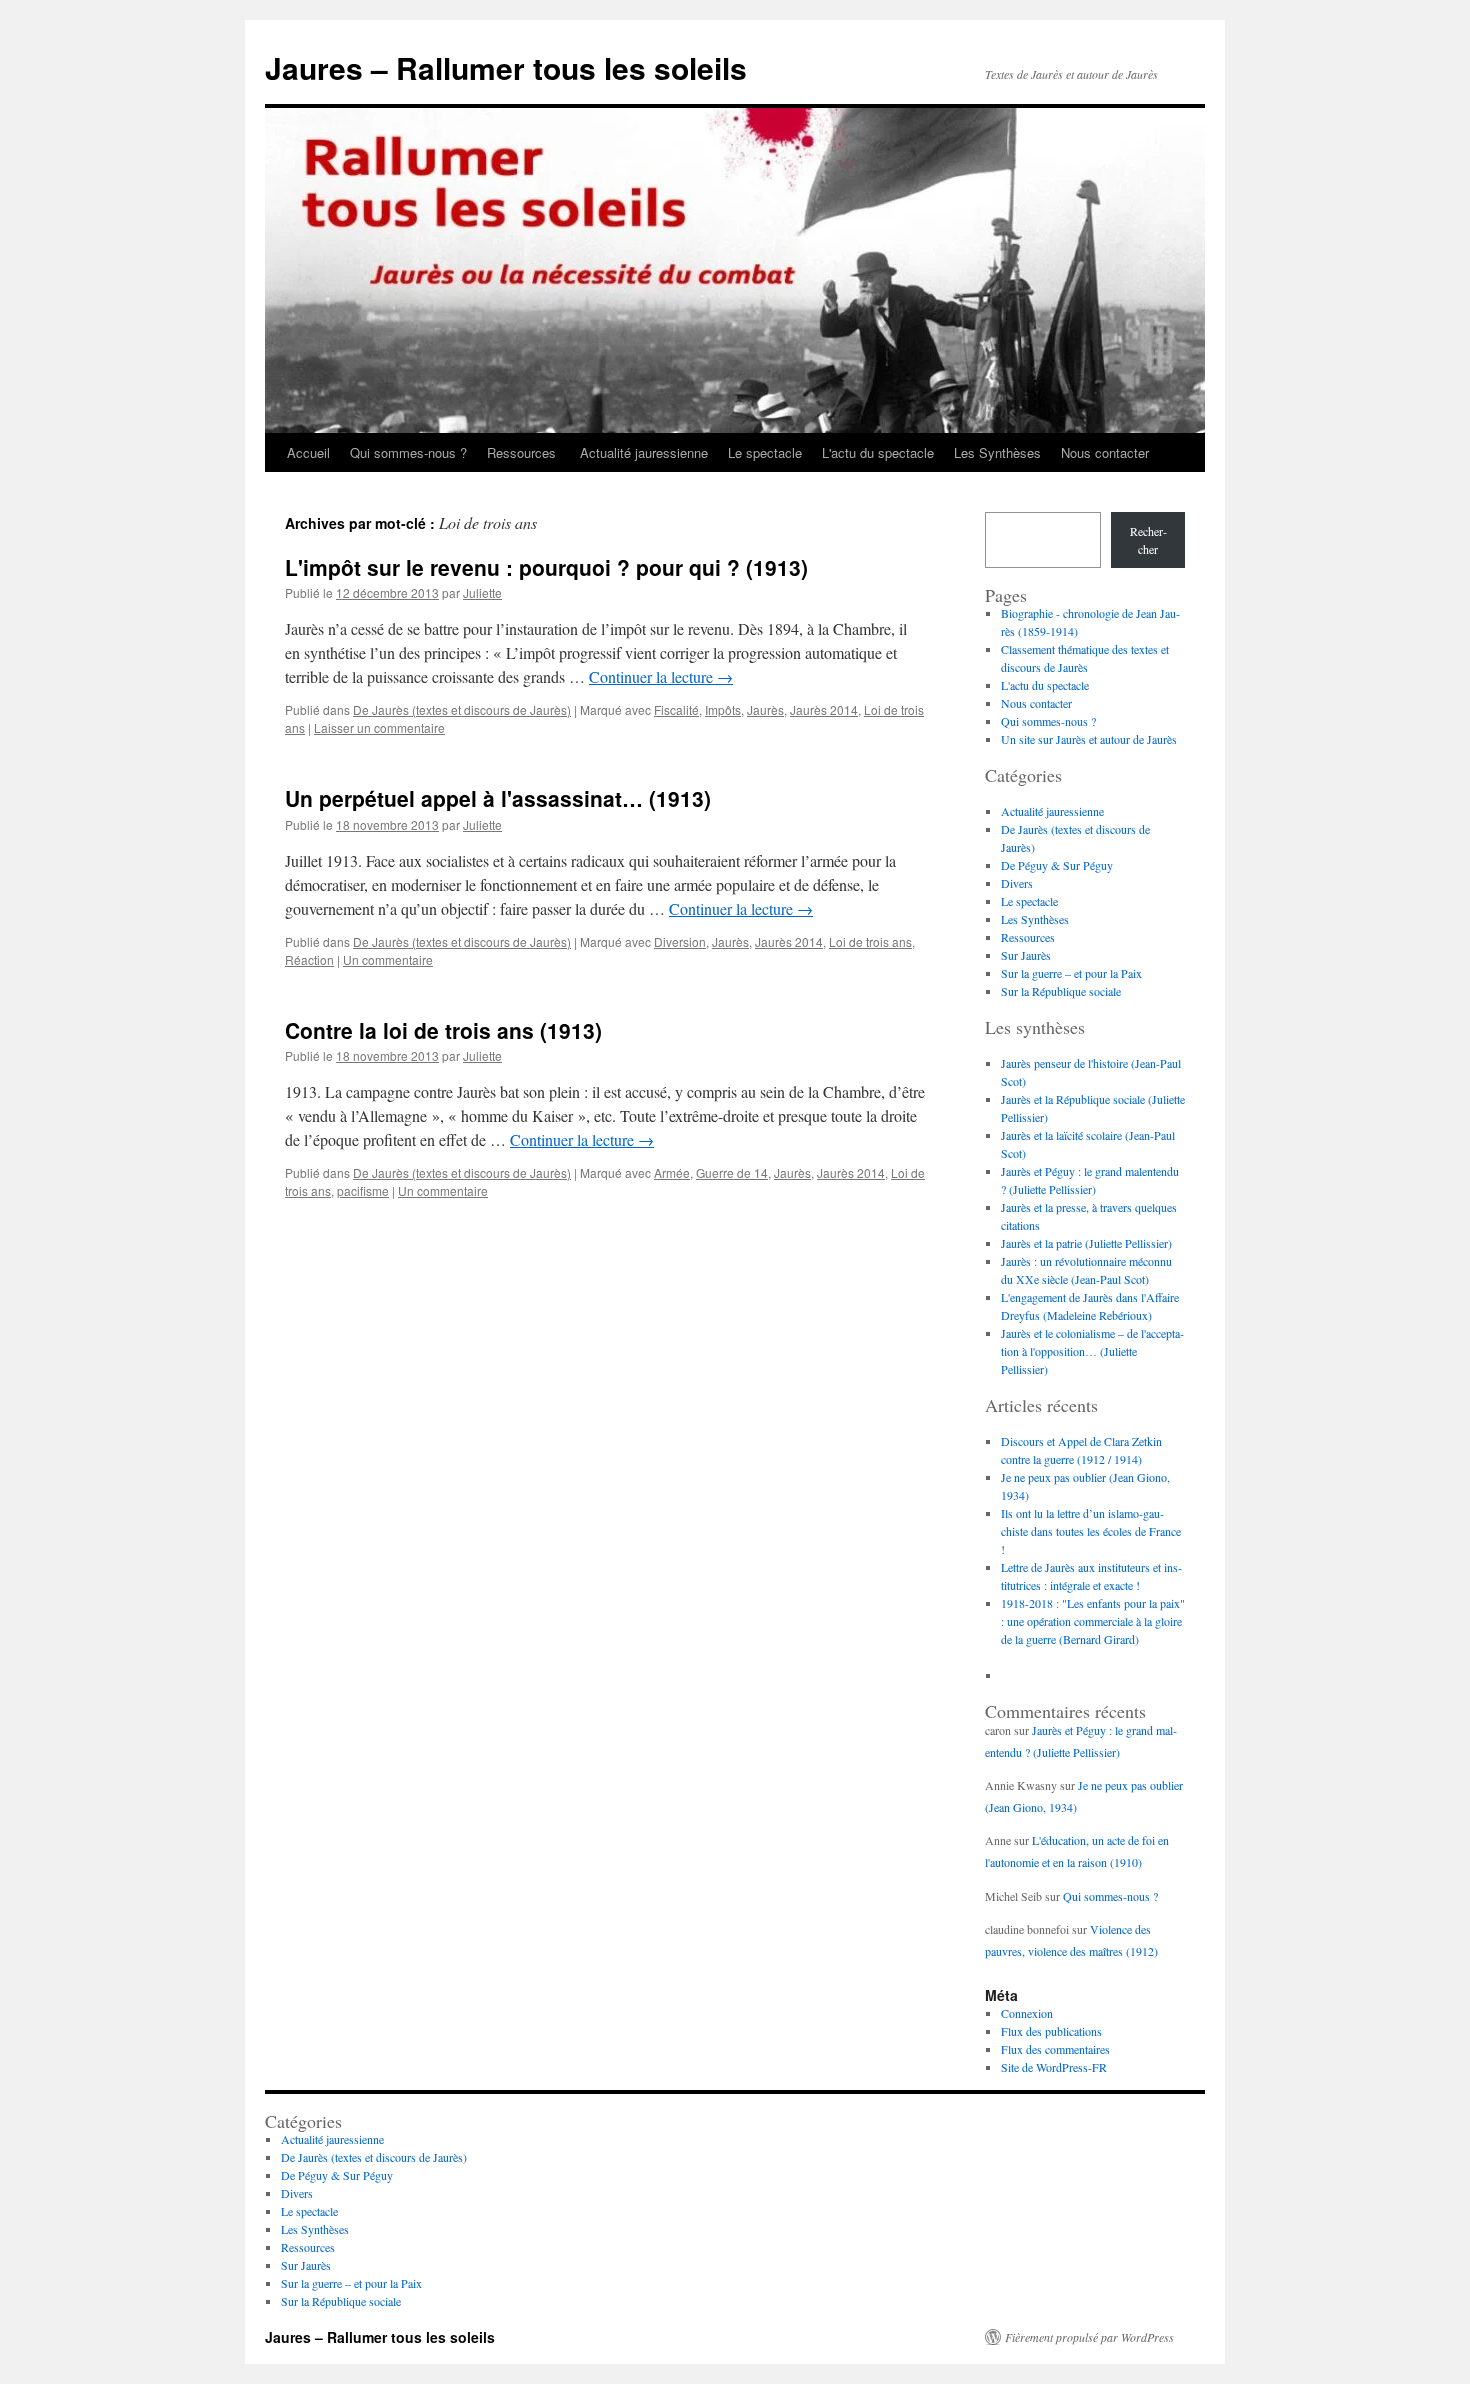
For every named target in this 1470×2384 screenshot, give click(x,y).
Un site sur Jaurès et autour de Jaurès (1089, 739)
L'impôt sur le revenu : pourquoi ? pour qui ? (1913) (546, 567)
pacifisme (363, 1190)
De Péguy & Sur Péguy (1057, 865)
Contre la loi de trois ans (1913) (443, 1030)
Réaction (309, 959)
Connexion (1027, 2013)
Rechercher (1148, 540)
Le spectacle (765, 452)
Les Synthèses (997, 452)
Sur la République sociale (1061, 991)
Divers (1017, 883)
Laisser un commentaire (379, 727)
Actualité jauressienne (644, 452)
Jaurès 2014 (824, 709)
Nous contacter (1105, 452)
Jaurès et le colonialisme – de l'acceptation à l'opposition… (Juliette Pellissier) (1092, 1351)
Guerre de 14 (732, 1172)
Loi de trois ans (870, 941)
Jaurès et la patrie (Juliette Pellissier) (1086, 1243)
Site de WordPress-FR (1054, 2067)
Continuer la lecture (661, 676)
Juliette (482, 592)
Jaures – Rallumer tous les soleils (506, 67)
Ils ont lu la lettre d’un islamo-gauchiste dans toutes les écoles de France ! (1091, 1531)
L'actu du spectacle (878, 452)
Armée (672, 1172)
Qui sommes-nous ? (408, 452)
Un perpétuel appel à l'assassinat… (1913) (498, 798)
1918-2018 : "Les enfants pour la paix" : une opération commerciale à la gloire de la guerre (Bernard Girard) (1093, 1621)
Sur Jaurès (1026, 955)
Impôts (723, 709)
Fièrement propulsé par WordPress (1089, 2337)
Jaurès (765, 709)
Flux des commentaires (1055, 2049)
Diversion (680, 941)
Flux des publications (1051, 2031)
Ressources (523, 452)
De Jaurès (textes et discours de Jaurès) (462, 709)
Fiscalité (676, 709)
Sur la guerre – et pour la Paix (1071, 973)
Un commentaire (388, 959)
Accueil (308, 452)
